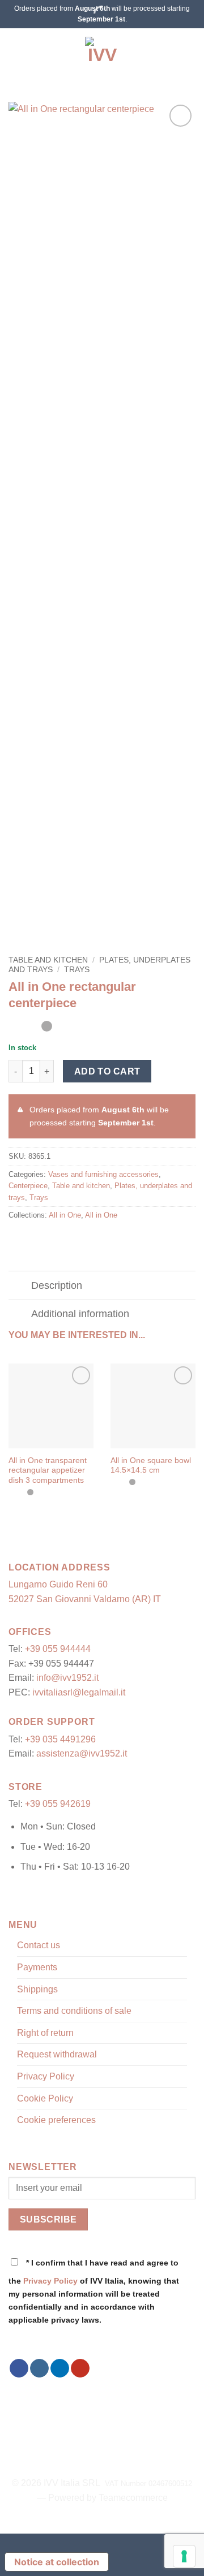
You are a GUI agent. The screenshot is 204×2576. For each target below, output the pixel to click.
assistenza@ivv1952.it (82, 1753)
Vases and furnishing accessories (103, 1174)
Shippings (37, 1989)
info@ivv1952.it (67, 1678)
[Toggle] (20, 1287)
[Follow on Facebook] (19, 2368)
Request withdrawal (57, 2054)
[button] (15, 54)
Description (57, 1285)
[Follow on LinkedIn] (60, 2368)
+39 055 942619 (58, 1804)
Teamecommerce (133, 2498)
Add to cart (107, 1071)
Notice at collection (57, 2562)
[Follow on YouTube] (80, 2368)
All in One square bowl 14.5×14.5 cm (151, 1466)
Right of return (45, 2033)
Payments (37, 1967)
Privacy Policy (46, 2076)
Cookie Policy (45, 2098)
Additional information (80, 1314)
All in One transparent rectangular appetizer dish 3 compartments (48, 1470)
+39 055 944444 (58, 1649)
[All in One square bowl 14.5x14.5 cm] (153, 1406)
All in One (65, 1215)
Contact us (39, 1945)
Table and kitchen (48, 960)
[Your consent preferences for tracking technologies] (184, 2556)
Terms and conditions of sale (74, 2011)
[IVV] (102, 54)
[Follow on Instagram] (39, 2368)
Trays (77, 970)
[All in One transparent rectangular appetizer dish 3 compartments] (51, 1406)
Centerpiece (28, 1186)
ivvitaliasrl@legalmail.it (79, 1692)
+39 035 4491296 (60, 1739)
